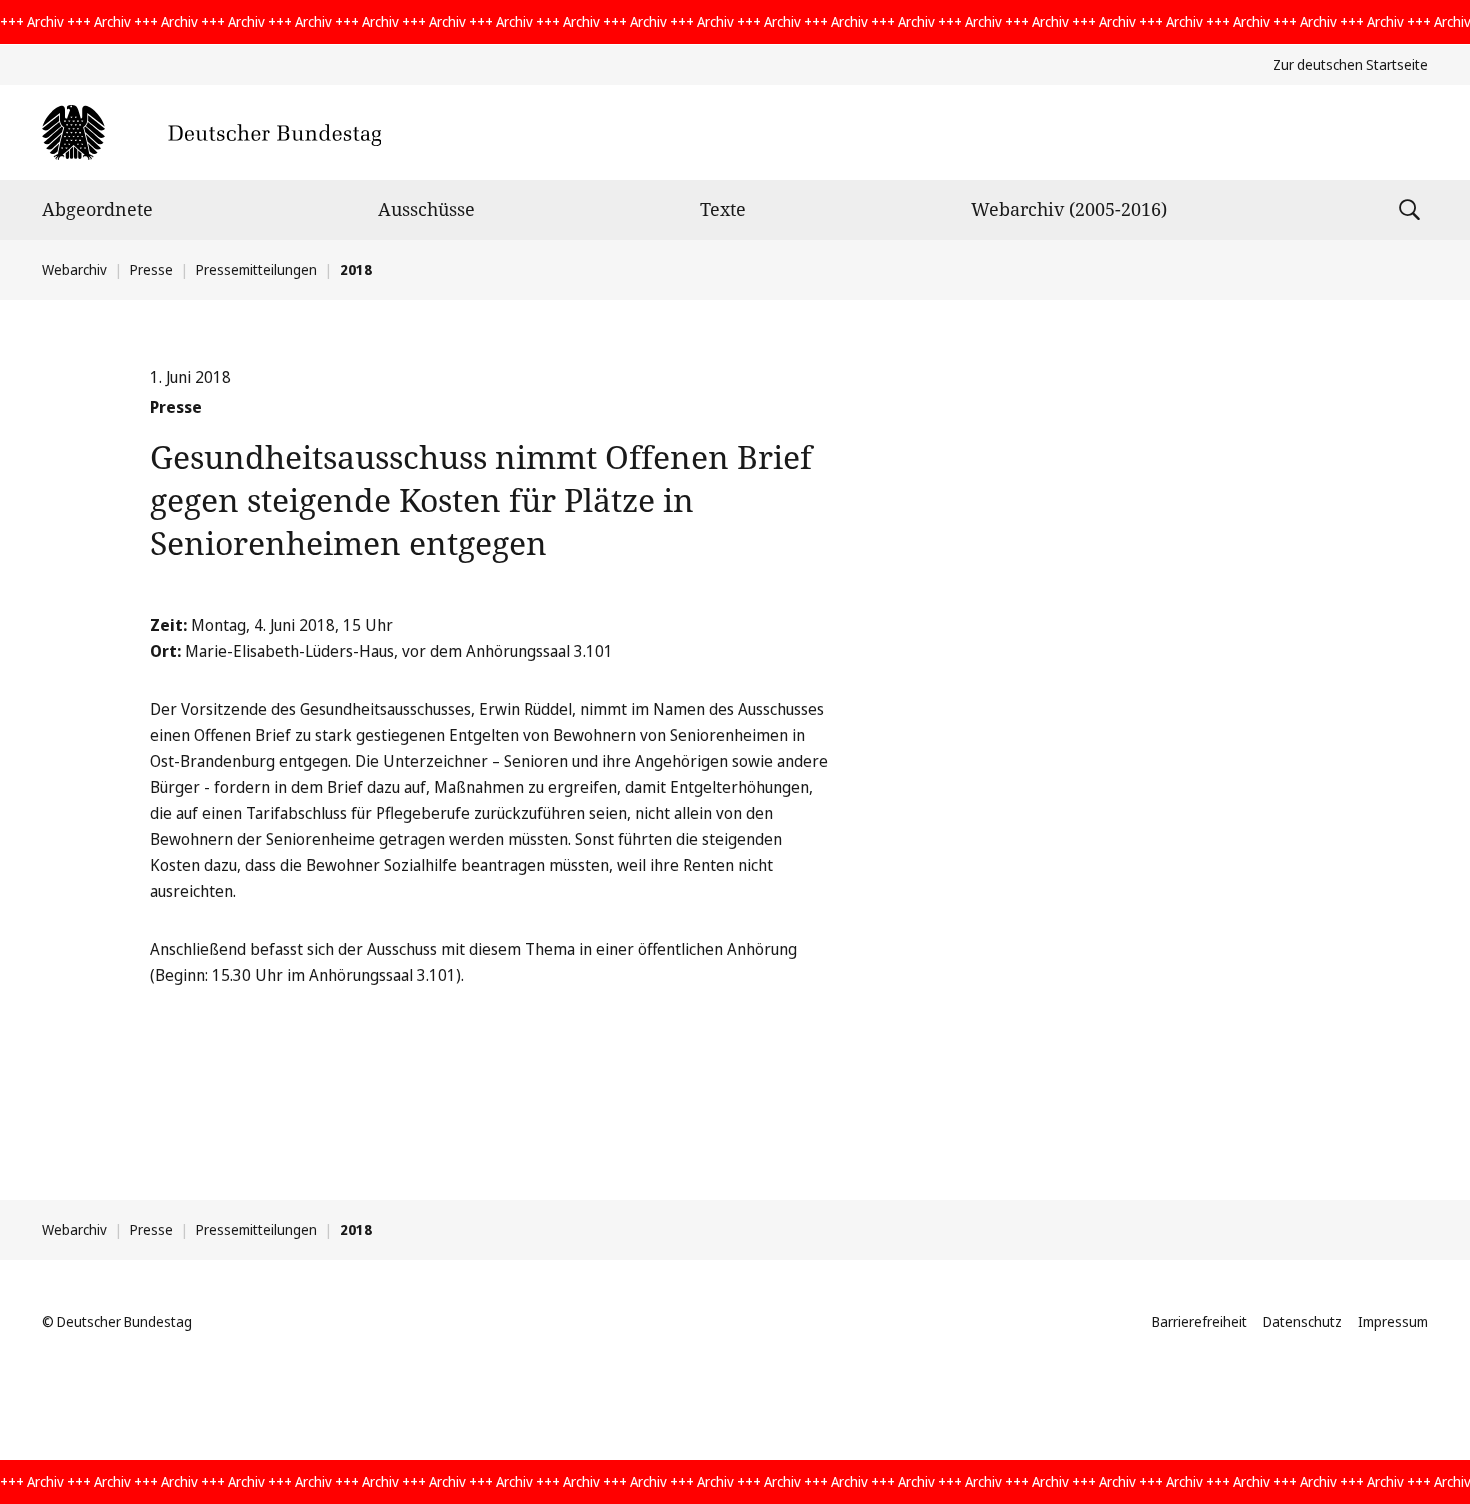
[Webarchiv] (211, 132)
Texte (723, 209)
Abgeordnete (97, 209)
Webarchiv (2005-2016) (1069, 209)
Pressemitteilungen (256, 269)
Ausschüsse (426, 209)
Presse (151, 269)
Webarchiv (74, 269)
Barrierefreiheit (1199, 1321)
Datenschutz (1302, 1321)
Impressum (1393, 1321)
